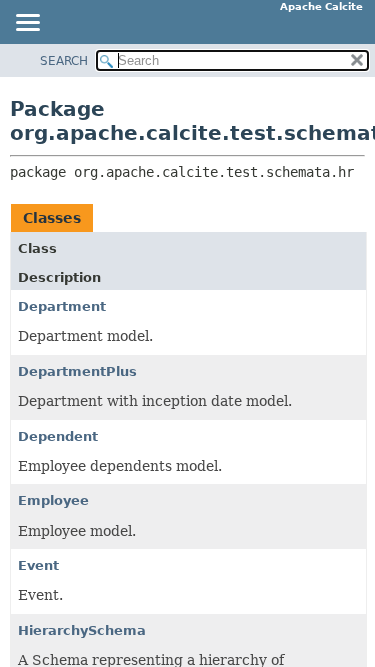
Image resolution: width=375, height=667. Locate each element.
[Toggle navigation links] (27, 24)
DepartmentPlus (77, 371)
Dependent (58, 436)
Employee (53, 500)
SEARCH (64, 61)
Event (38, 565)
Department (62, 306)
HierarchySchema (82, 630)
